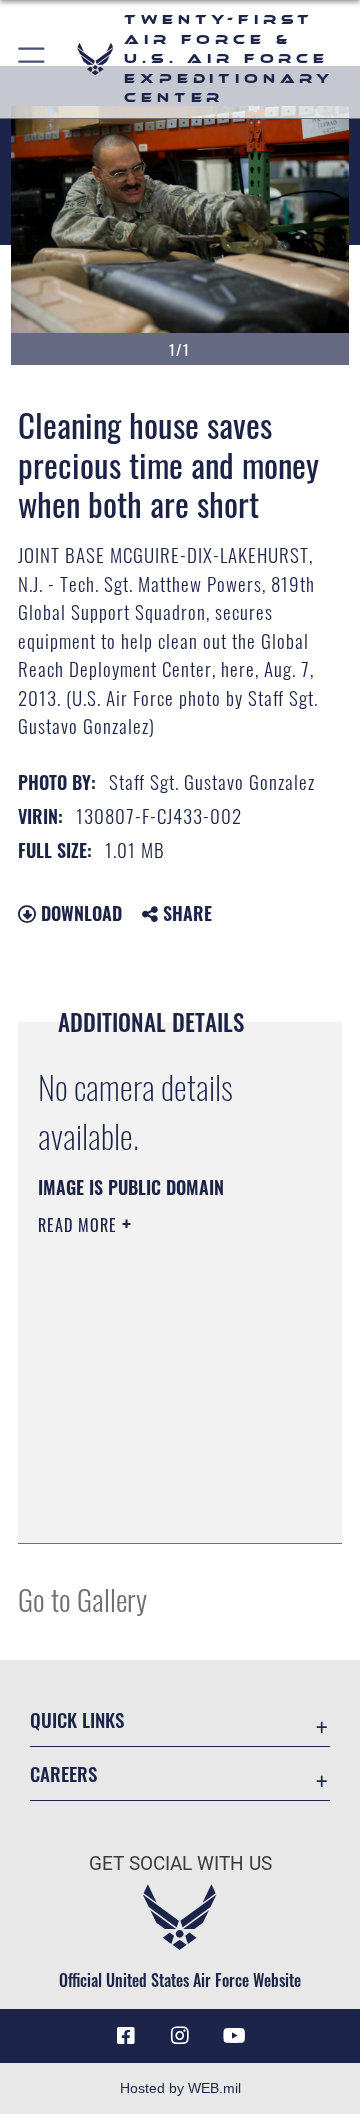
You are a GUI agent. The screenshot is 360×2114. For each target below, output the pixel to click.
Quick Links (77, 1719)
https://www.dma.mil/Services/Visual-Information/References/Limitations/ (159, 1506)
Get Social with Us (180, 1863)
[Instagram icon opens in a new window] (180, 2036)
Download (79, 913)
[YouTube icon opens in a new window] (234, 2036)
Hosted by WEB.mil (180, 2088)
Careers (63, 1773)
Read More (80, 1225)
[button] (32, 59)
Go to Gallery (82, 1598)
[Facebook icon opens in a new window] (126, 2036)
